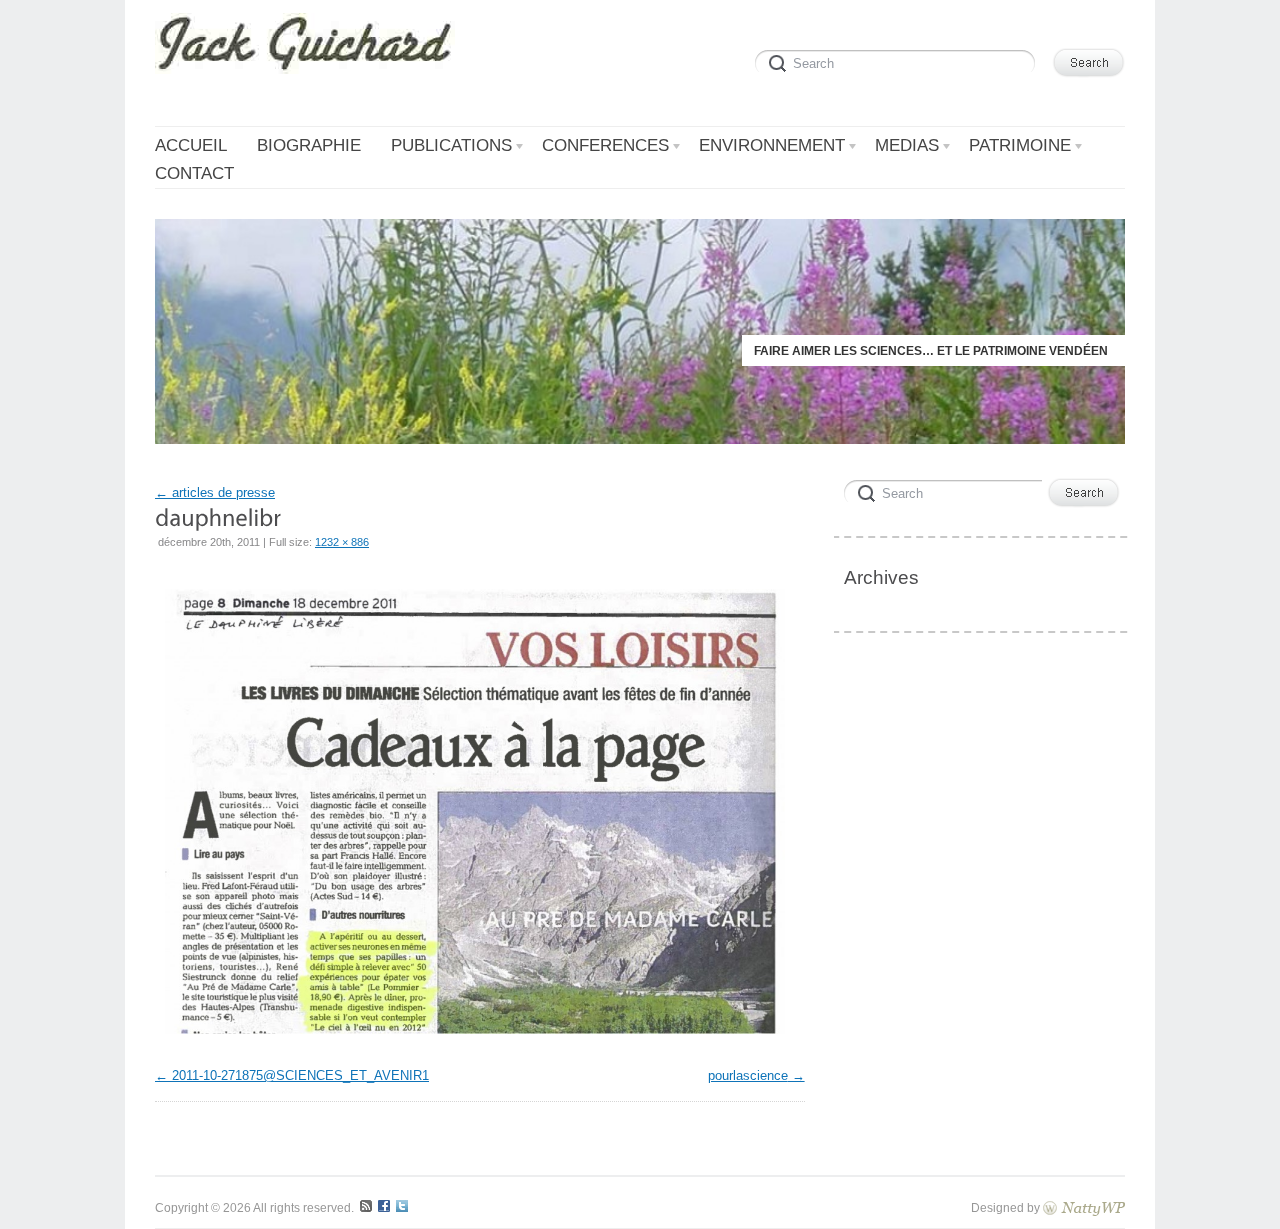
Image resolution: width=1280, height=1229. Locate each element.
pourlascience (748, 1075)
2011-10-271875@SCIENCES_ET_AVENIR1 (300, 1075)
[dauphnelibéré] (475, 1039)
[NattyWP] (1084, 1207)
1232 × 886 (342, 542)
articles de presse (215, 492)
